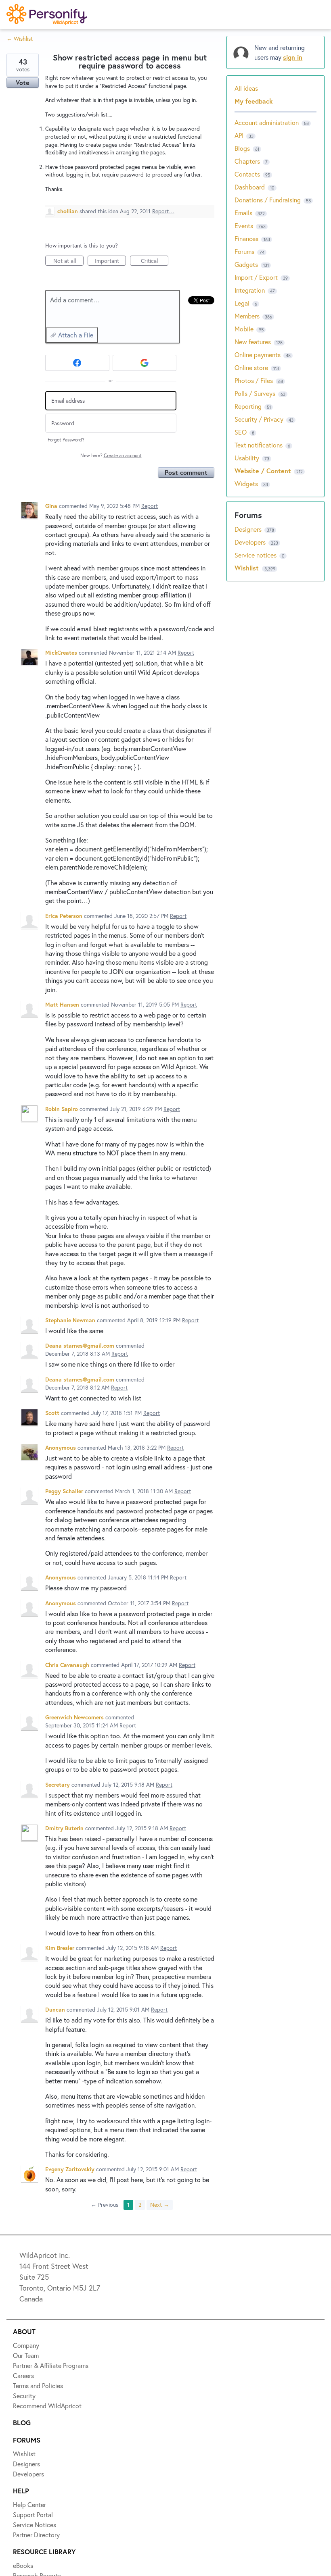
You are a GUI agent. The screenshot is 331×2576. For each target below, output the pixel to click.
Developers (35, 132)
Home (27, 44)
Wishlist (30, 73)
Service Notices (42, 161)
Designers (33, 102)
